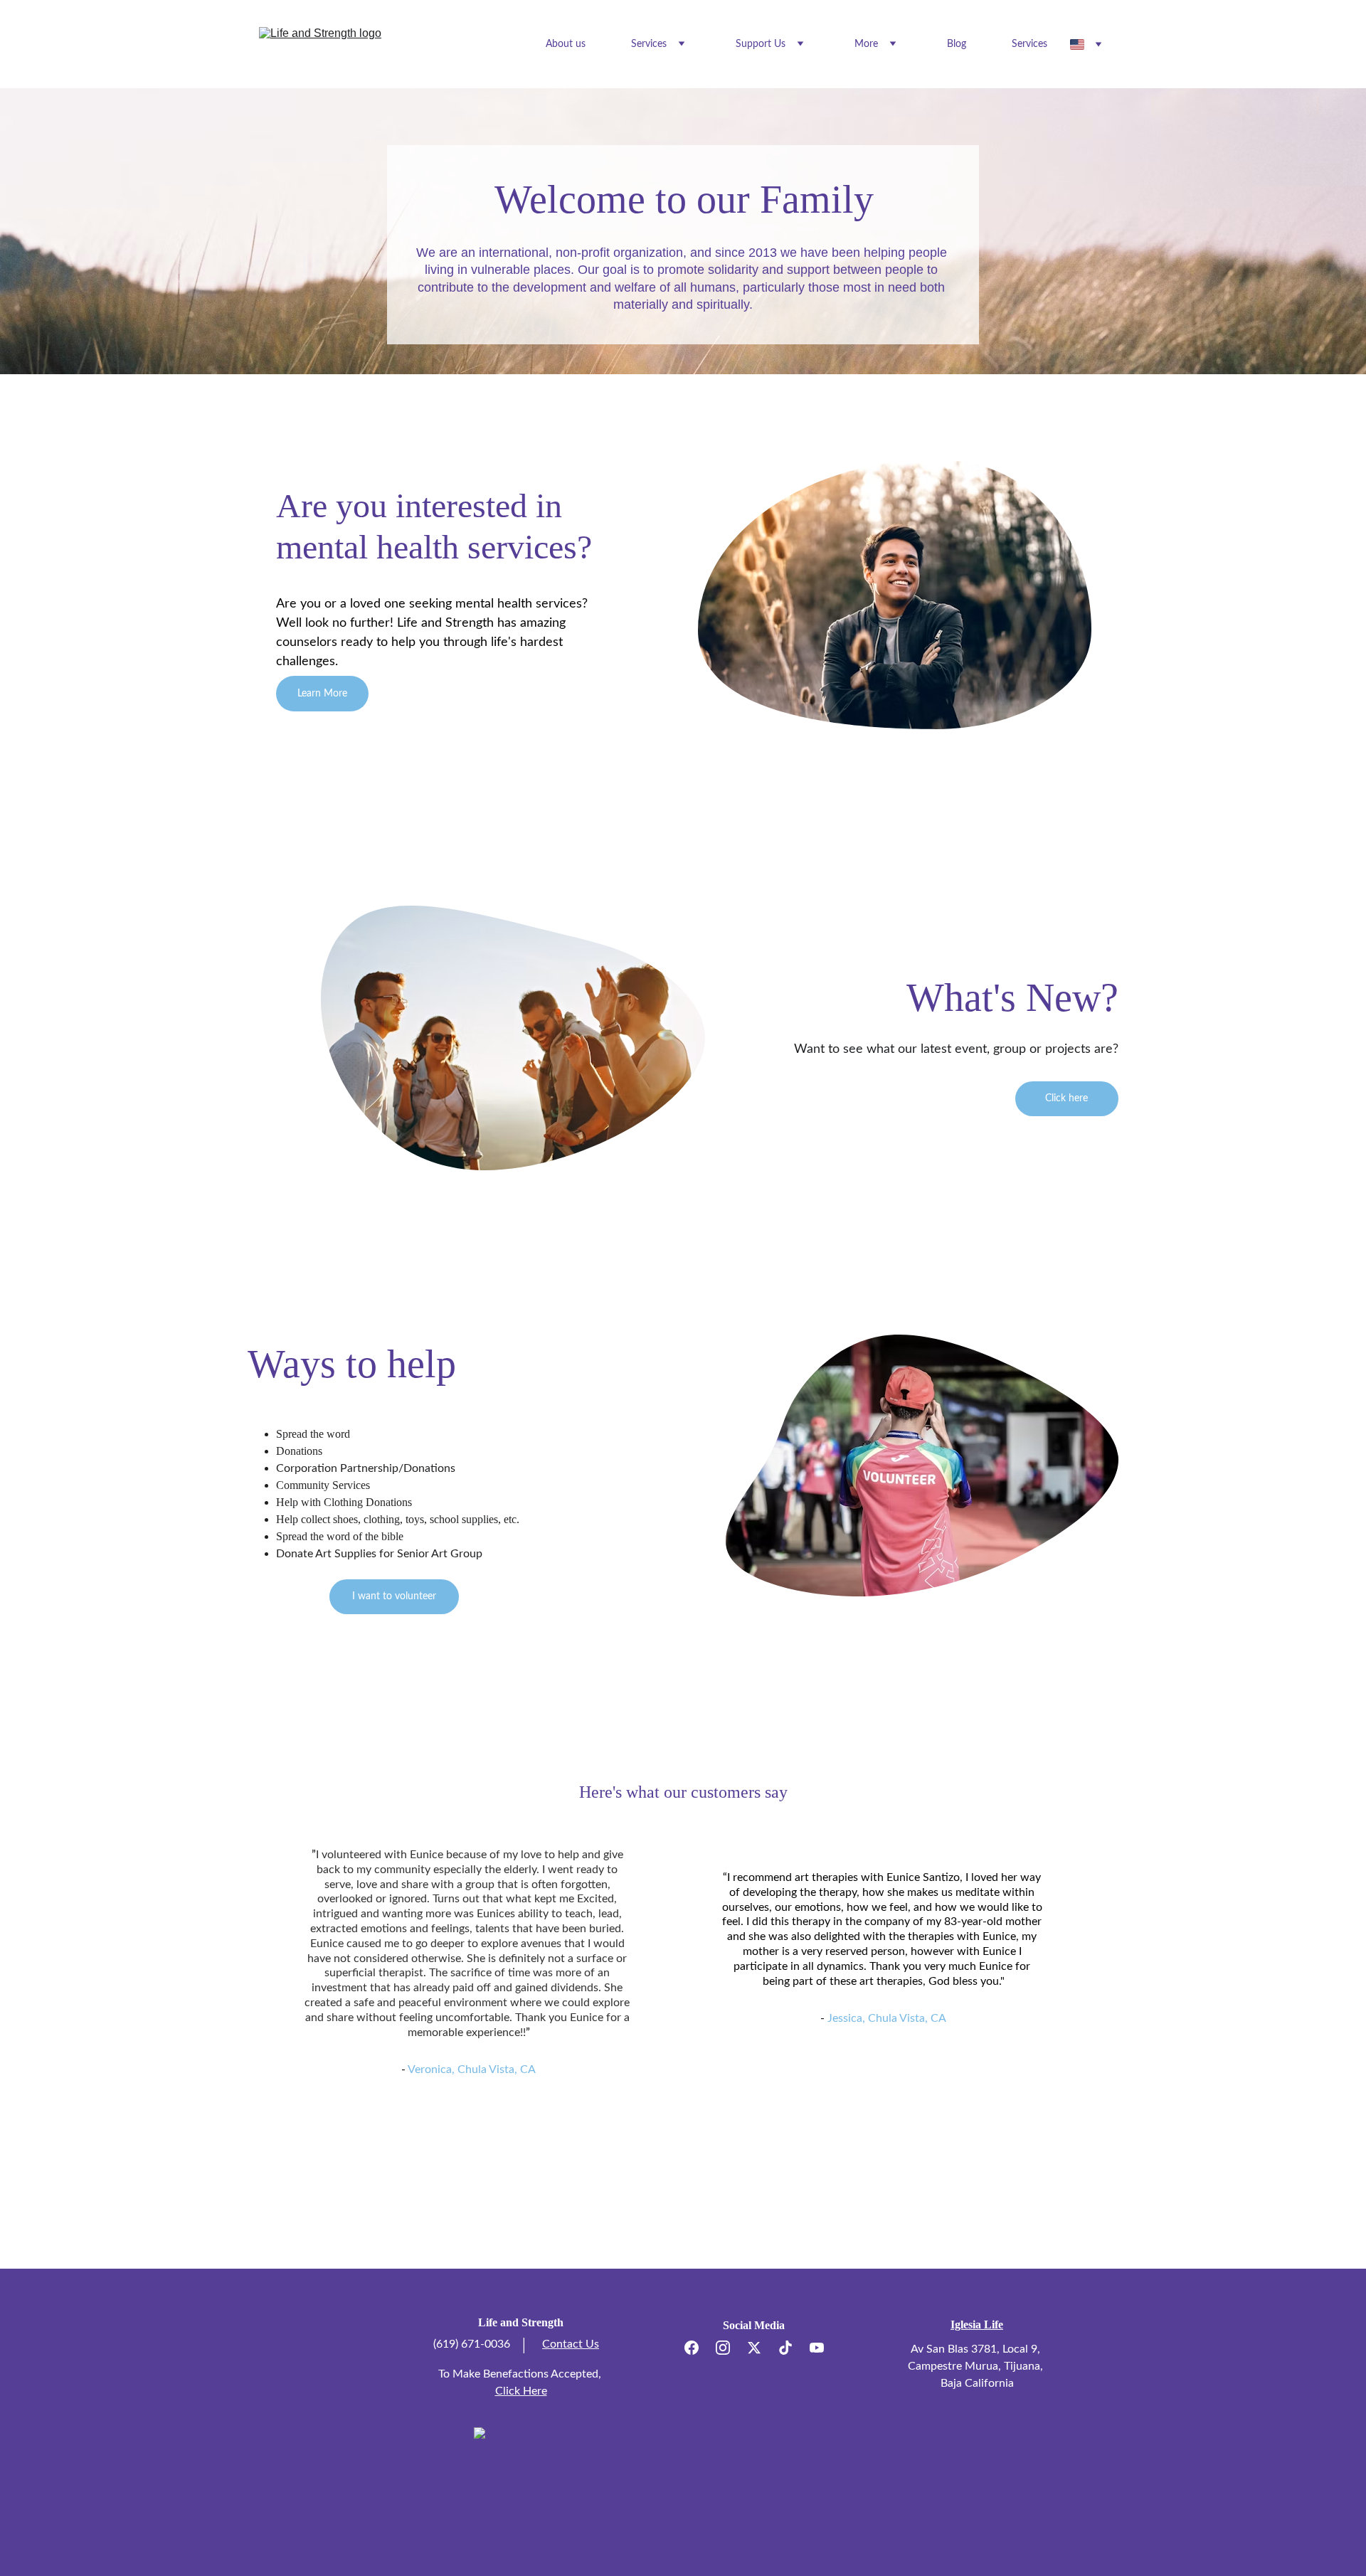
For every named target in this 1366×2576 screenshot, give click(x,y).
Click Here (521, 2391)
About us (566, 44)
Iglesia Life (977, 2325)
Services (1029, 44)
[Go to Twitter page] (761, 2348)
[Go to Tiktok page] (793, 2348)
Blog (957, 44)
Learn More (322, 694)
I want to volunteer (394, 1596)
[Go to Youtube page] (817, 2348)
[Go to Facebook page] (699, 2348)
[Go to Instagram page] (730, 2348)
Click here (1066, 1098)
